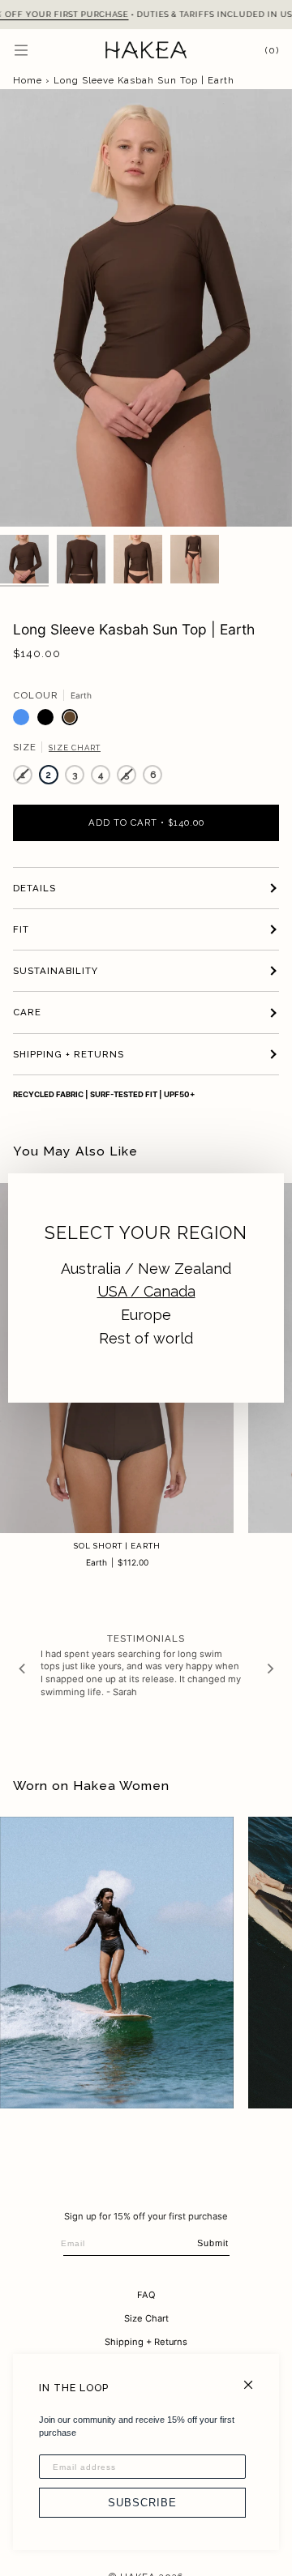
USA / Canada (146, 1291)
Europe (146, 1315)
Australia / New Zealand (146, 1269)
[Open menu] (37, 50)
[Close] (255, 2378)
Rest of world (146, 1338)
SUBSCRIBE (142, 2503)
